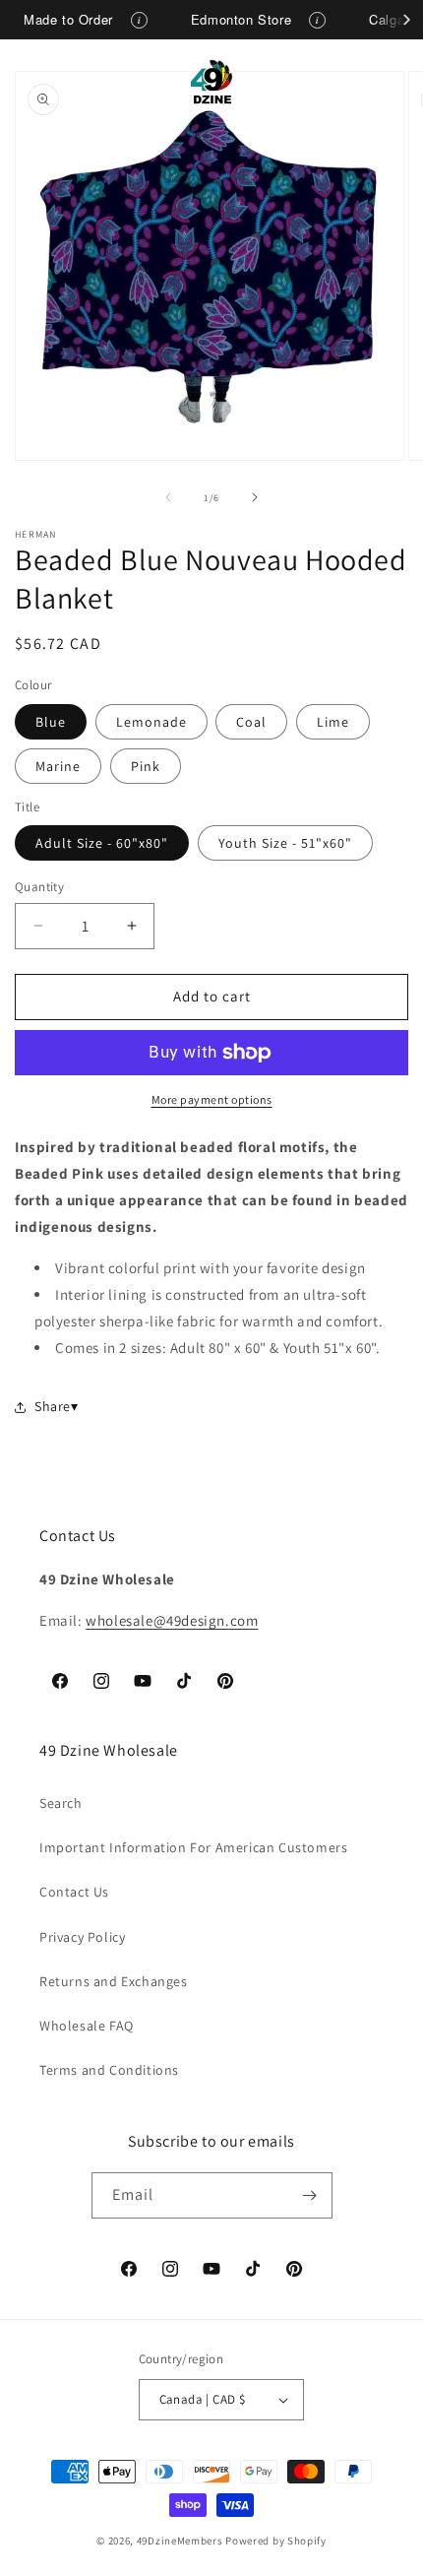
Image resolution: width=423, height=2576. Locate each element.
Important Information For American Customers (193, 1847)
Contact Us (74, 1892)
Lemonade (151, 722)
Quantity (39, 887)
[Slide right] (255, 497)
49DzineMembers (180, 2541)
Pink (146, 766)
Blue (51, 722)
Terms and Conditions (109, 2070)
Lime (333, 722)
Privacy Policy (82, 1937)
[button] (39, 82)
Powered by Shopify (276, 2541)
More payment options (212, 1099)
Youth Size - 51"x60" (285, 843)
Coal (251, 722)
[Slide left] (168, 497)
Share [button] (53, 1406)
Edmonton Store (241, 19)
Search (61, 1803)
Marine (58, 766)
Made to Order (68, 19)
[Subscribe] (310, 2195)
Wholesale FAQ (87, 2026)
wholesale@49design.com (172, 1620)
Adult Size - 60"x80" (102, 843)
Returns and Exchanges (114, 1981)
